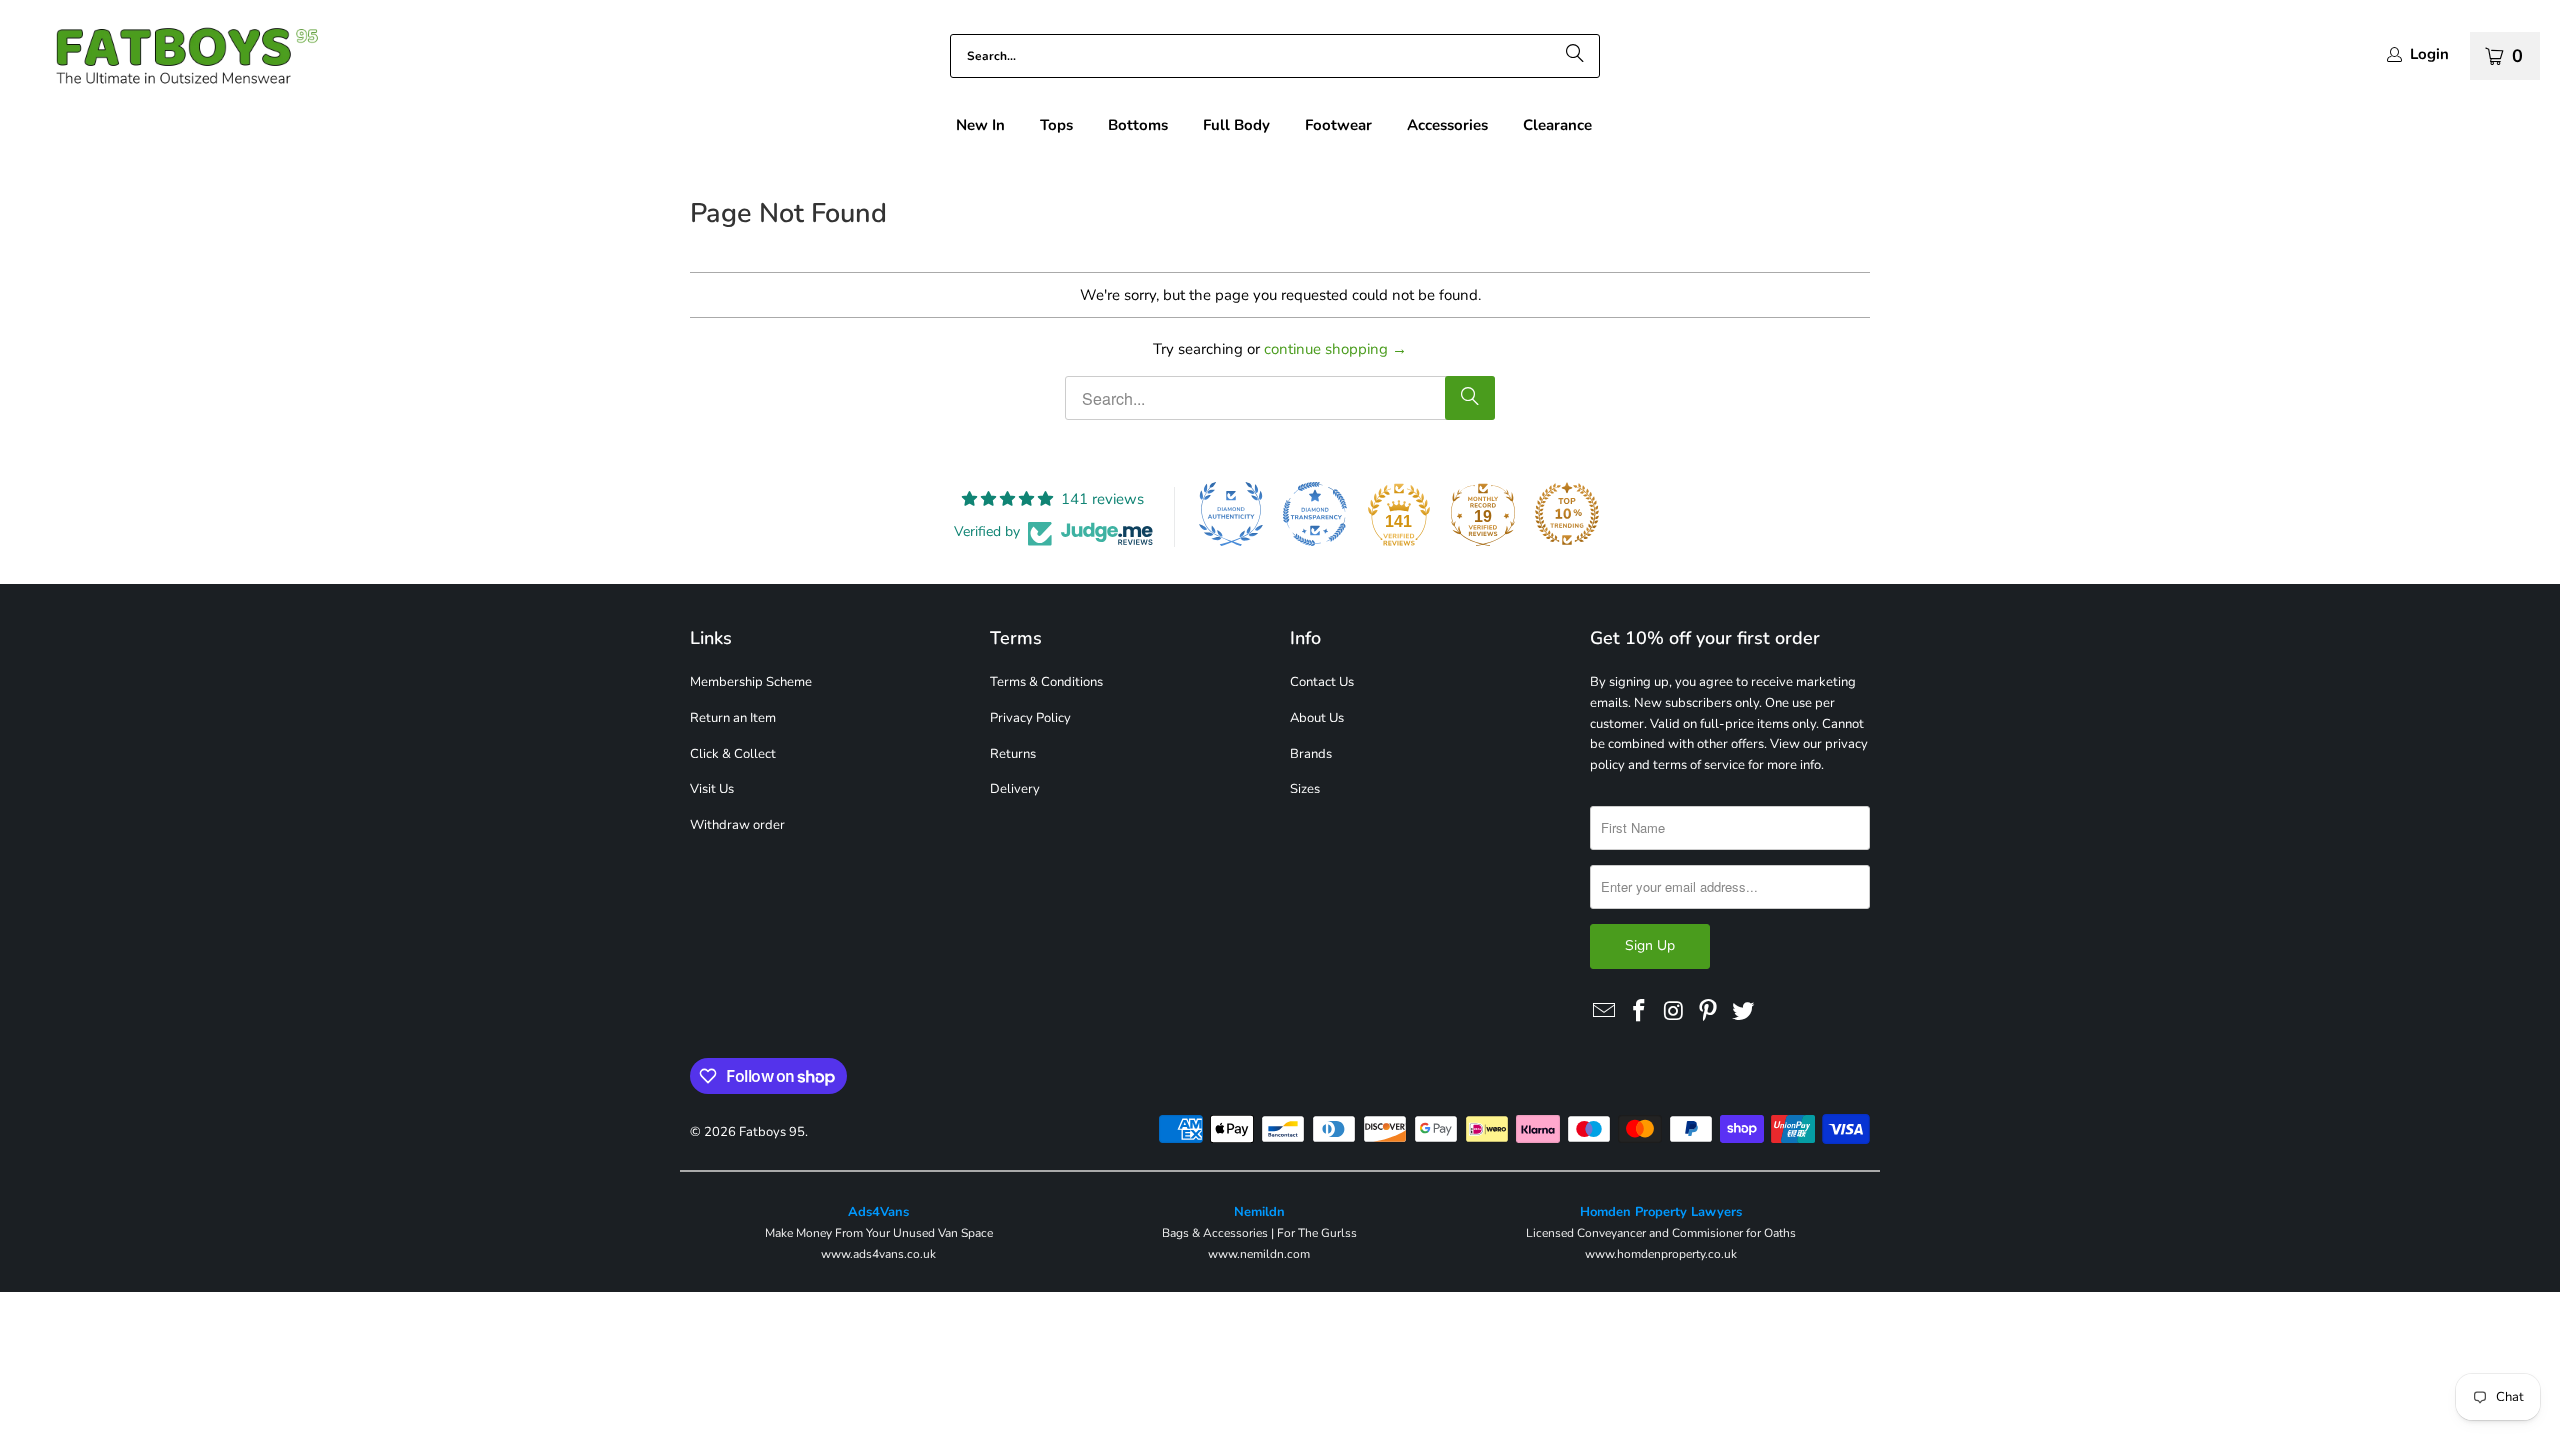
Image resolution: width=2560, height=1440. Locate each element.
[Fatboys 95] (170, 60)
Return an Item (733, 718)
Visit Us (712, 789)
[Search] (1575, 56)
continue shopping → (1335, 349)
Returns (1013, 754)
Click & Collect (733, 754)
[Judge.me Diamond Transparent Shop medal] (1315, 514)
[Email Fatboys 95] (1605, 1012)
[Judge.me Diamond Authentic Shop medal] (1231, 514)
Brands (1311, 754)
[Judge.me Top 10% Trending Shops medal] (1567, 514)
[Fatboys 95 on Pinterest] (1709, 1012)
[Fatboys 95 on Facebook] (1640, 1012)
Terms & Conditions (1046, 682)
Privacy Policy (1030, 718)
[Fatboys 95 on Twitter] (1744, 1012)
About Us (1317, 718)
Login (2429, 54)
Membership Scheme (751, 682)
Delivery (1015, 789)
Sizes (1305, 789)
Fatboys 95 (772, 1132)
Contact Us (1322, 682)
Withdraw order (737, 825)
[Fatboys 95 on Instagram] (1674, 1012)
